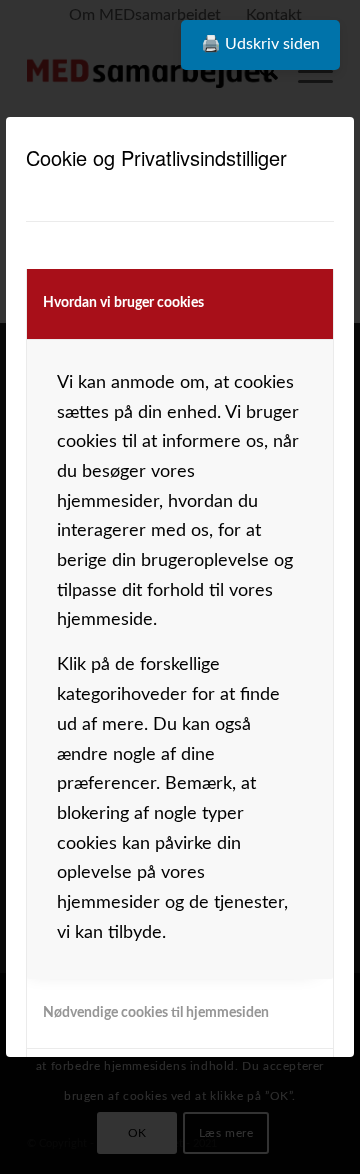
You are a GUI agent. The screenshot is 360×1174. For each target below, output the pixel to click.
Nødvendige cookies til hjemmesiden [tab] (156, 1013)
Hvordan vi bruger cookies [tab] (123, 303)
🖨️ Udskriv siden (260, 44)
